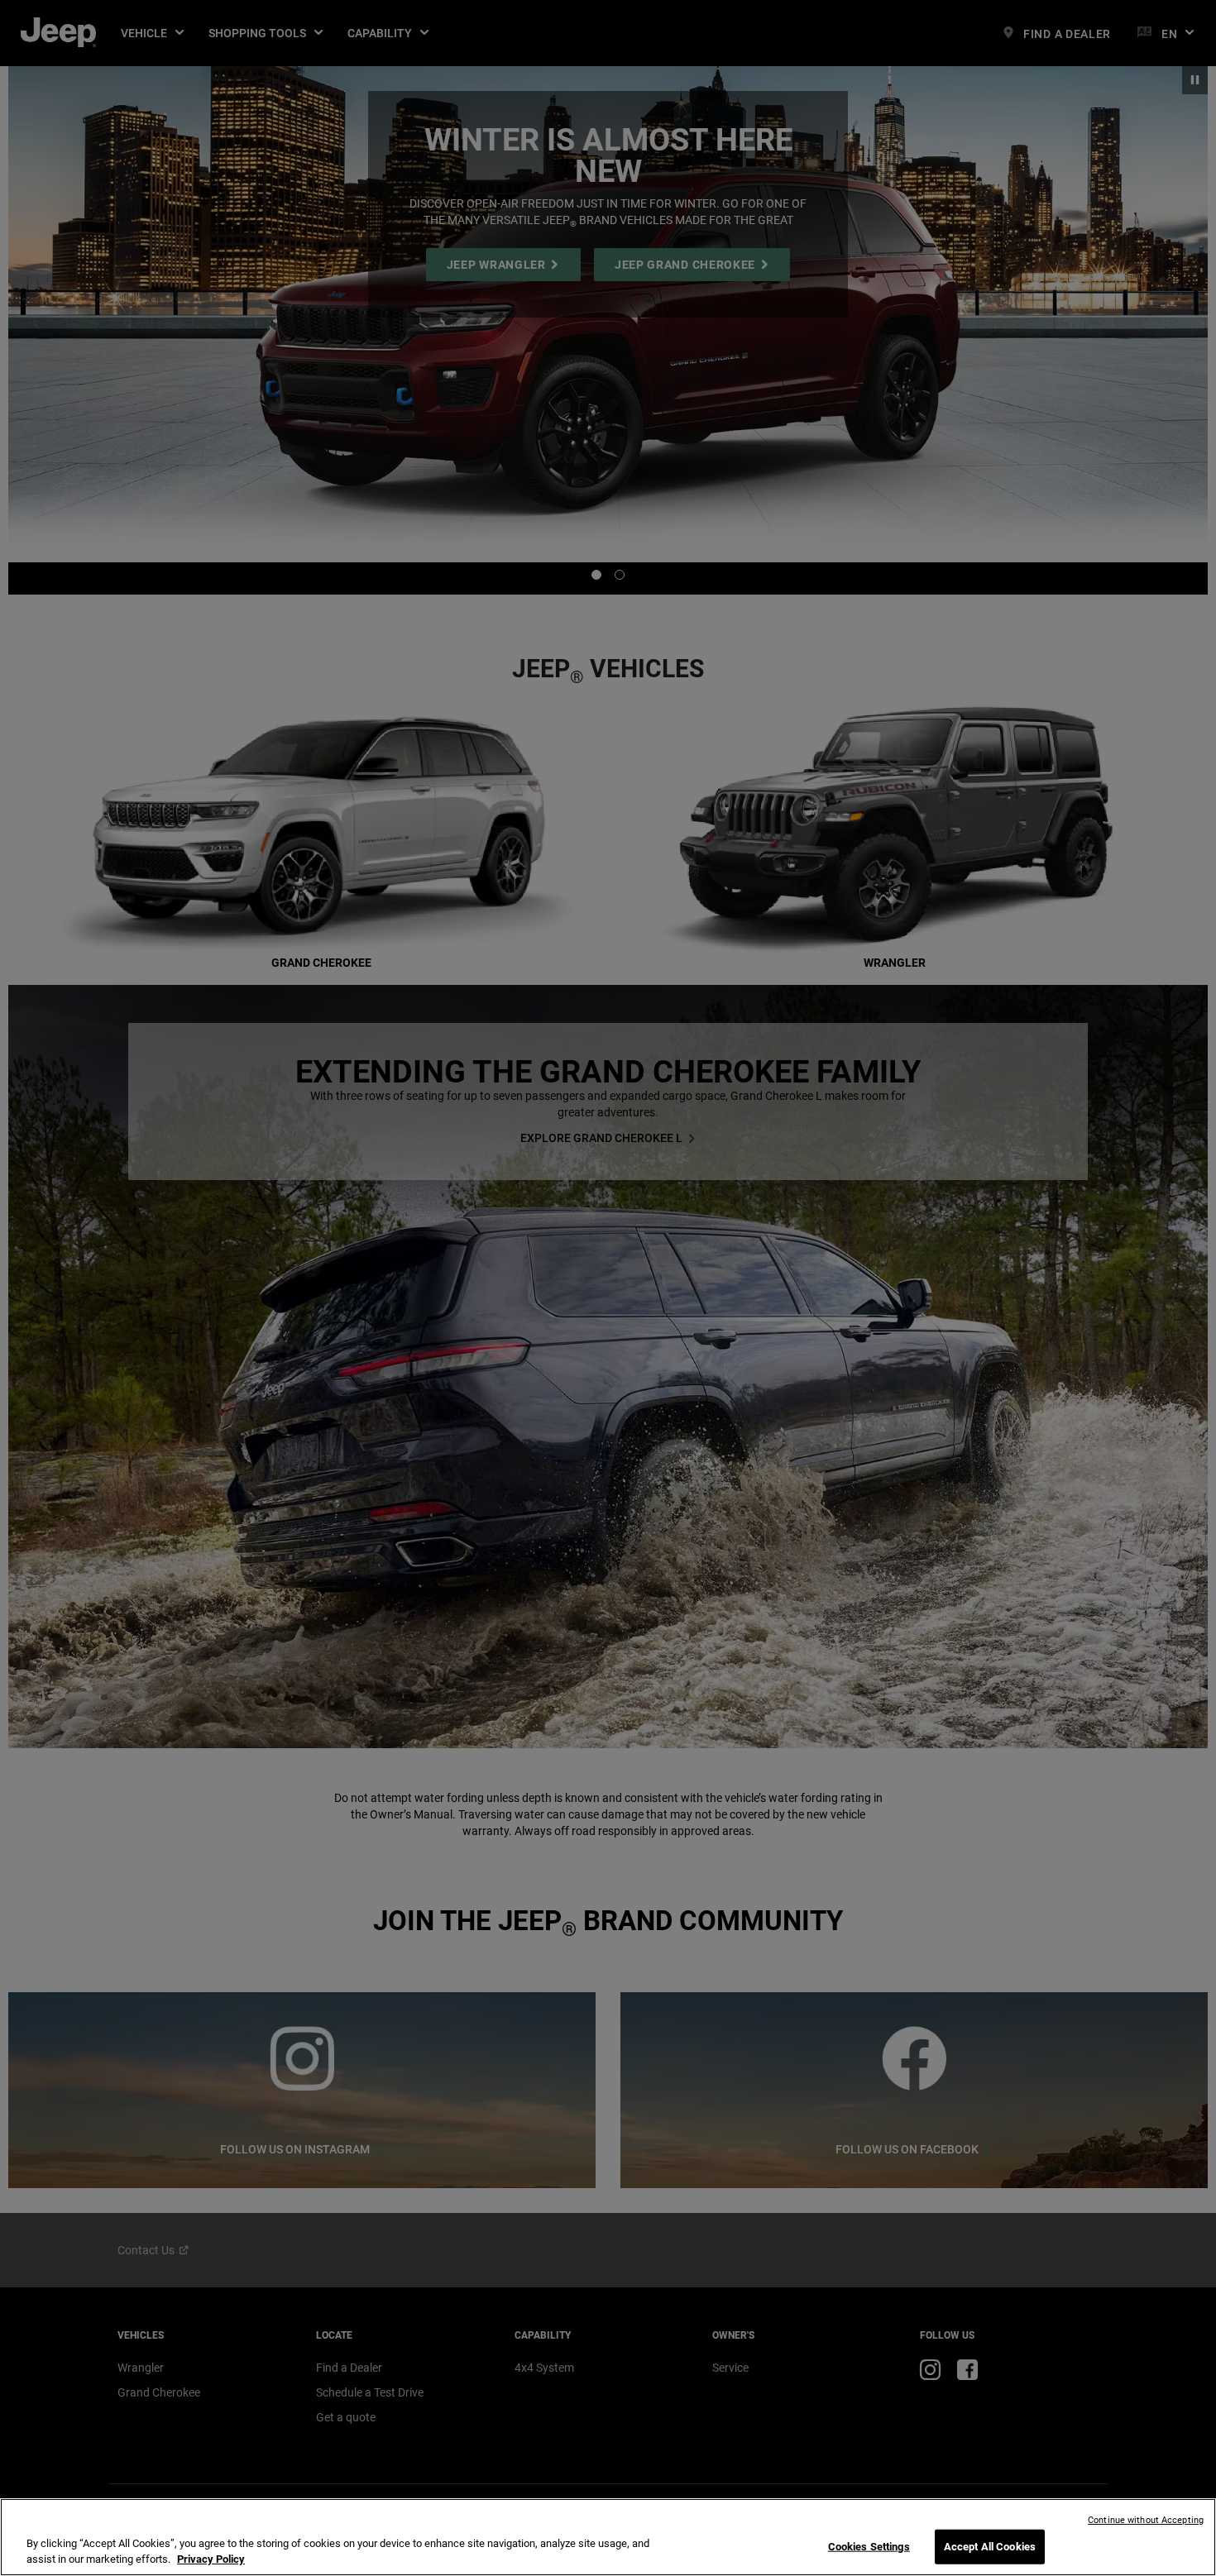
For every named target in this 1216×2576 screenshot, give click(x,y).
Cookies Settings (869, 2547)
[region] (608, 2537)
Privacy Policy (211, 2559)
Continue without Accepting (1146, 2520)
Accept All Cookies (990, 2547)
